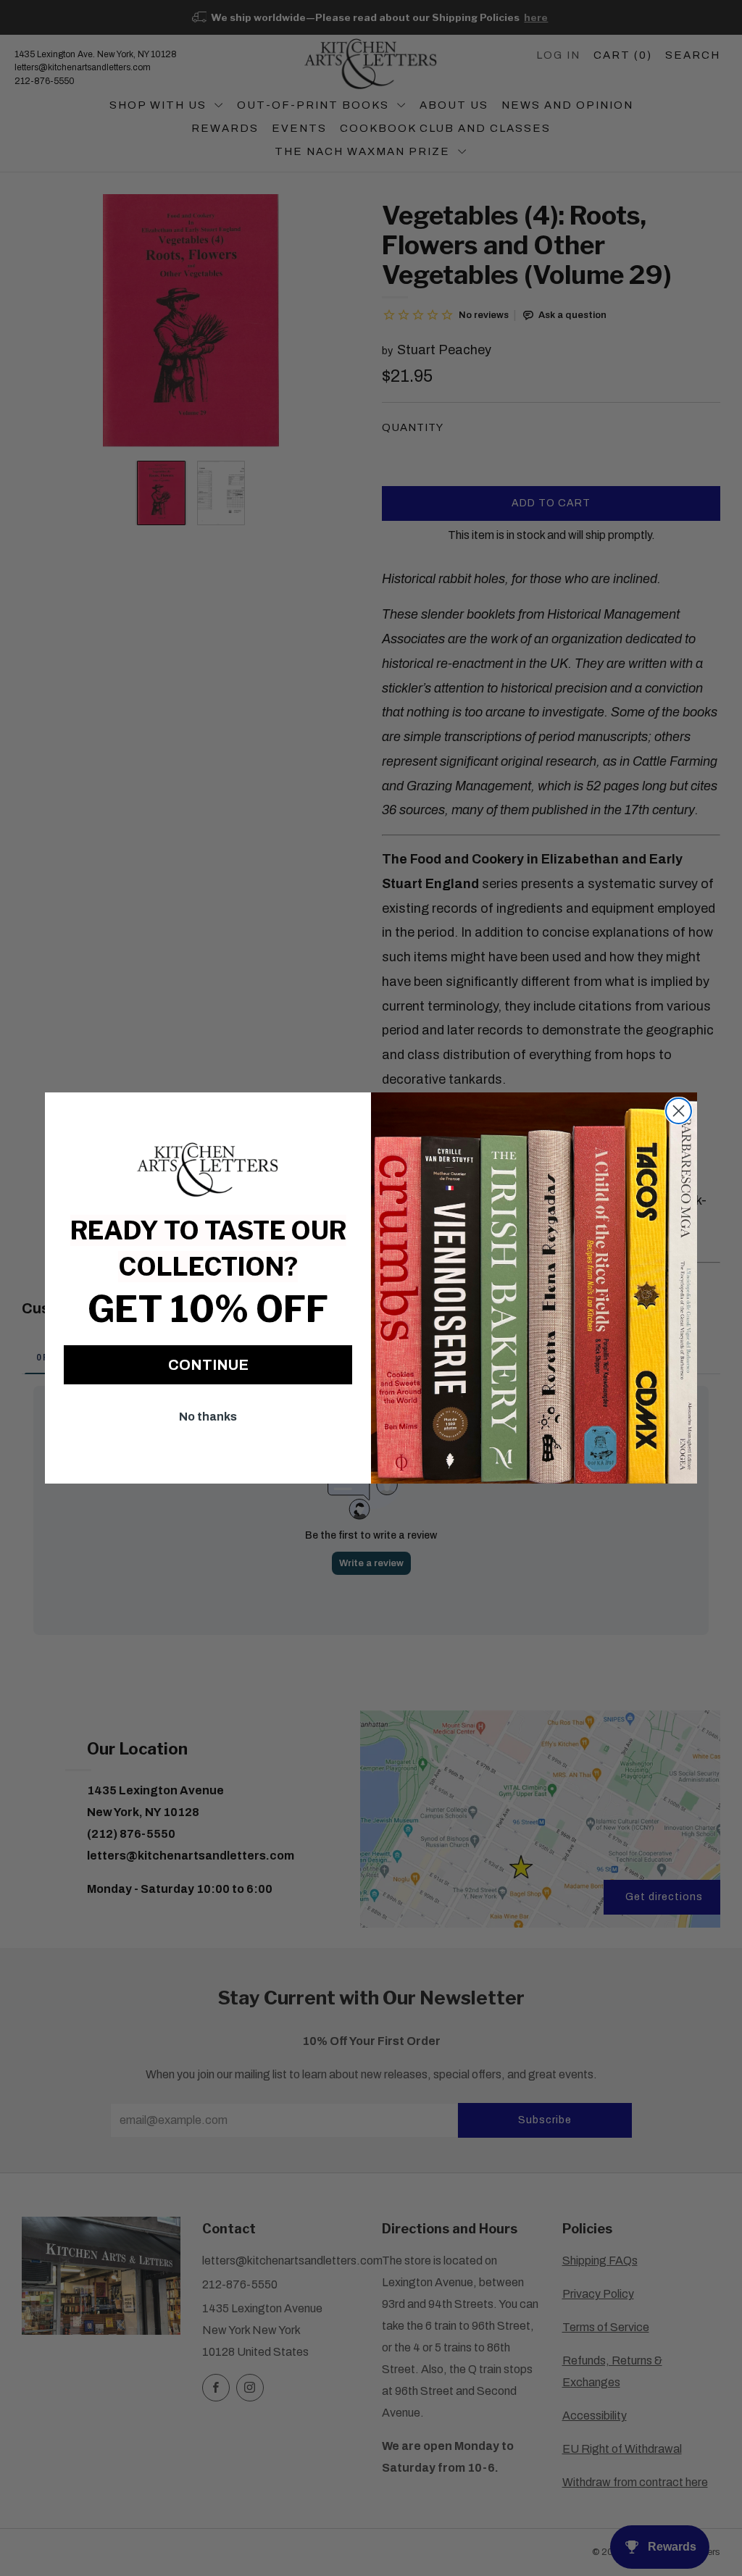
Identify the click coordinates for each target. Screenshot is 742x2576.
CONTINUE (208, 1365)
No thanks (208, 1417)
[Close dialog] (679, 1111)
